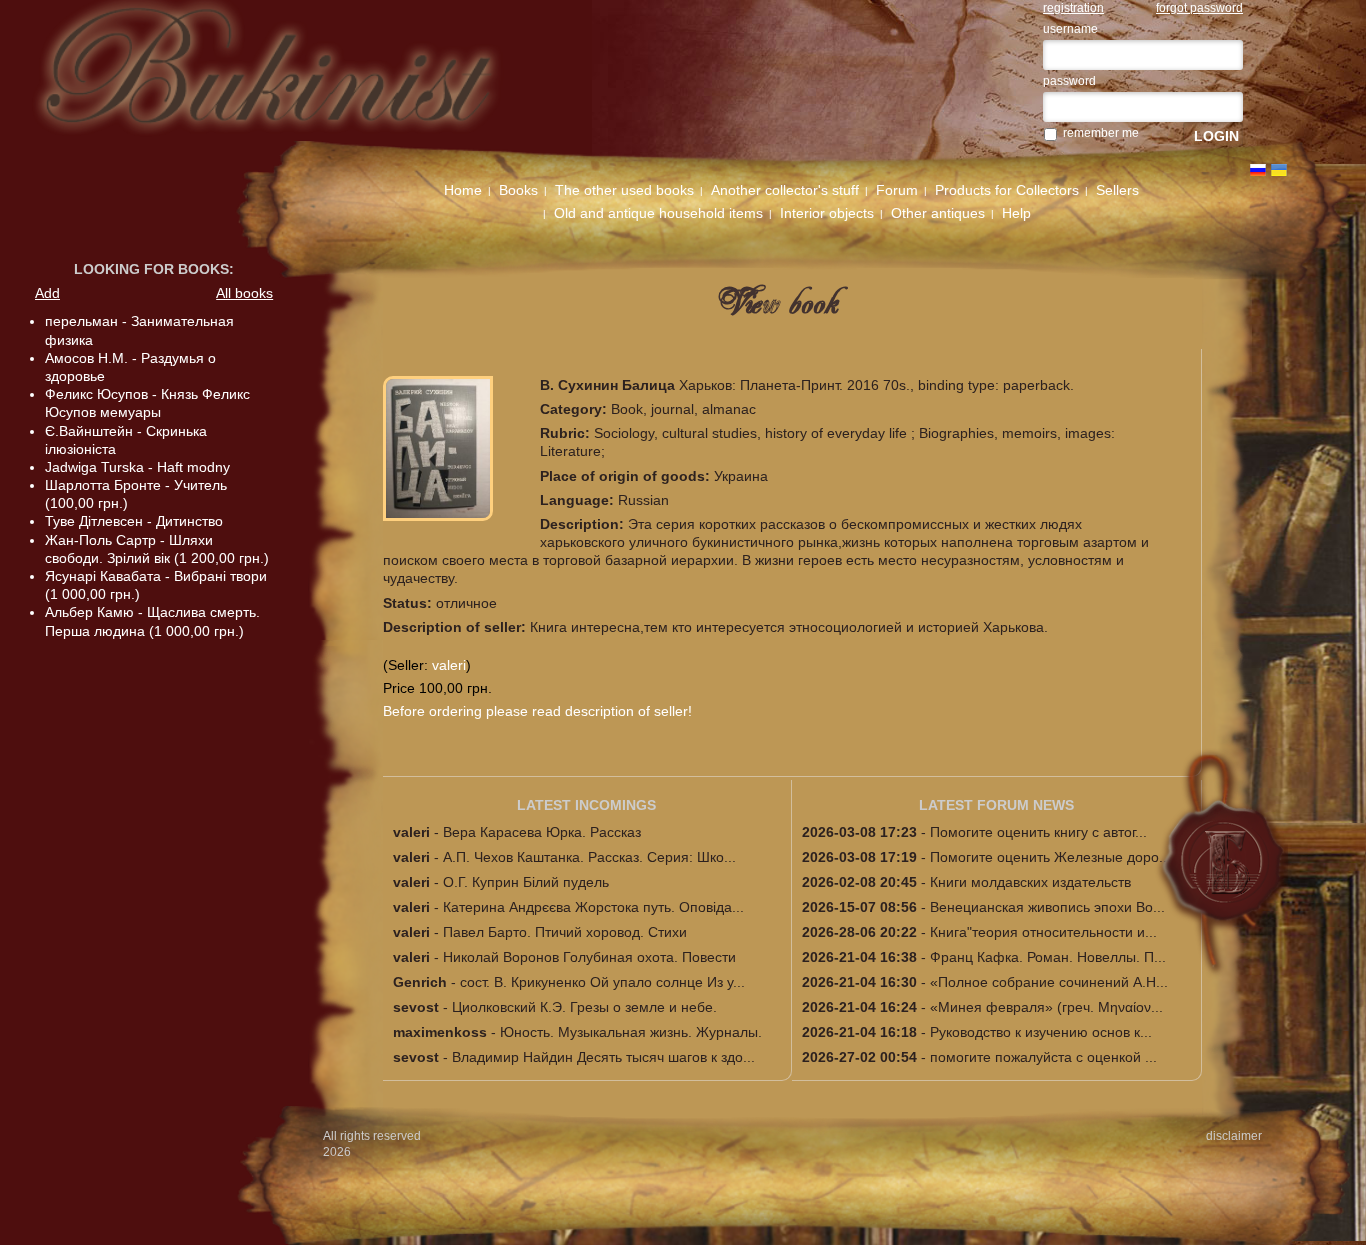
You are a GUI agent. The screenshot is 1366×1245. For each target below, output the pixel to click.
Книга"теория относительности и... (1043, 932)
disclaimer (1234, 1136)
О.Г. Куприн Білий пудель (526, 882)
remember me (1101, 133)
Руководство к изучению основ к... (1041, 1032)
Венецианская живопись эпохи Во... (1047, 907)
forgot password (1199, 8)
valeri (449, 665)
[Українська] (1279, 170)
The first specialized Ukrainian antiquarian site (298, 82)
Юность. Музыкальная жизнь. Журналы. (631, 1032)
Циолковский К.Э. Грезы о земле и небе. (584, 1007)
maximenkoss (440, 1032)
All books (244, 293)
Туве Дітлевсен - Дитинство (134, 521)
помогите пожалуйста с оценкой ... (1043, 1057)
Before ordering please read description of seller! (537, 711)
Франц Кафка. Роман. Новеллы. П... (1048, 957)
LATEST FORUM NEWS (996, 805)
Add (47, 293)
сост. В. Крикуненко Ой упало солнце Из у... (602, 982)
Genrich (420, 982)
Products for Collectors (1007, 190)
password (1069, 81)
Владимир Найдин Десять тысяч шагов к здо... (603, 1057)
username (1070, 29)
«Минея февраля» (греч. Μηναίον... (1046, 1007)
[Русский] (1258, 170)
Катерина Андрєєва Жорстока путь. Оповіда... (593, 907)
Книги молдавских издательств (1030, 882)
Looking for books (151, 269)
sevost (416, 1007)
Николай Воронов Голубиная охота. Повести (589, 957)
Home (463, 190)
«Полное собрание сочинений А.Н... (1049, 982)
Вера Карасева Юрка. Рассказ (542, 832)
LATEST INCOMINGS (586, 805)
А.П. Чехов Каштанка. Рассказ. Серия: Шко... (589, 857)
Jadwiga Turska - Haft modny (137, 467)
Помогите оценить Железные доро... (1050, 857)
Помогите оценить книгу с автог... (1038, 832)
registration (1073, 8)
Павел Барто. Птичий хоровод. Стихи (565, 932)
